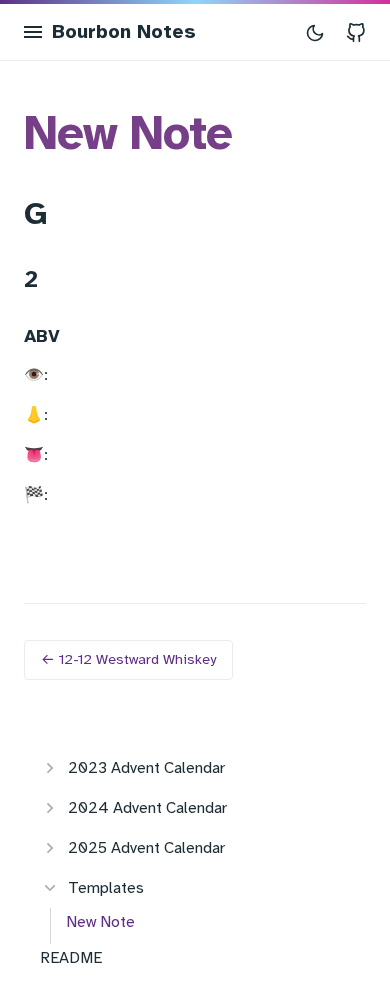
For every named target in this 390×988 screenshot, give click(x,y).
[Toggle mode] (315, 32)
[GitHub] (356, 32)
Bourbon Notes (124, 31)
